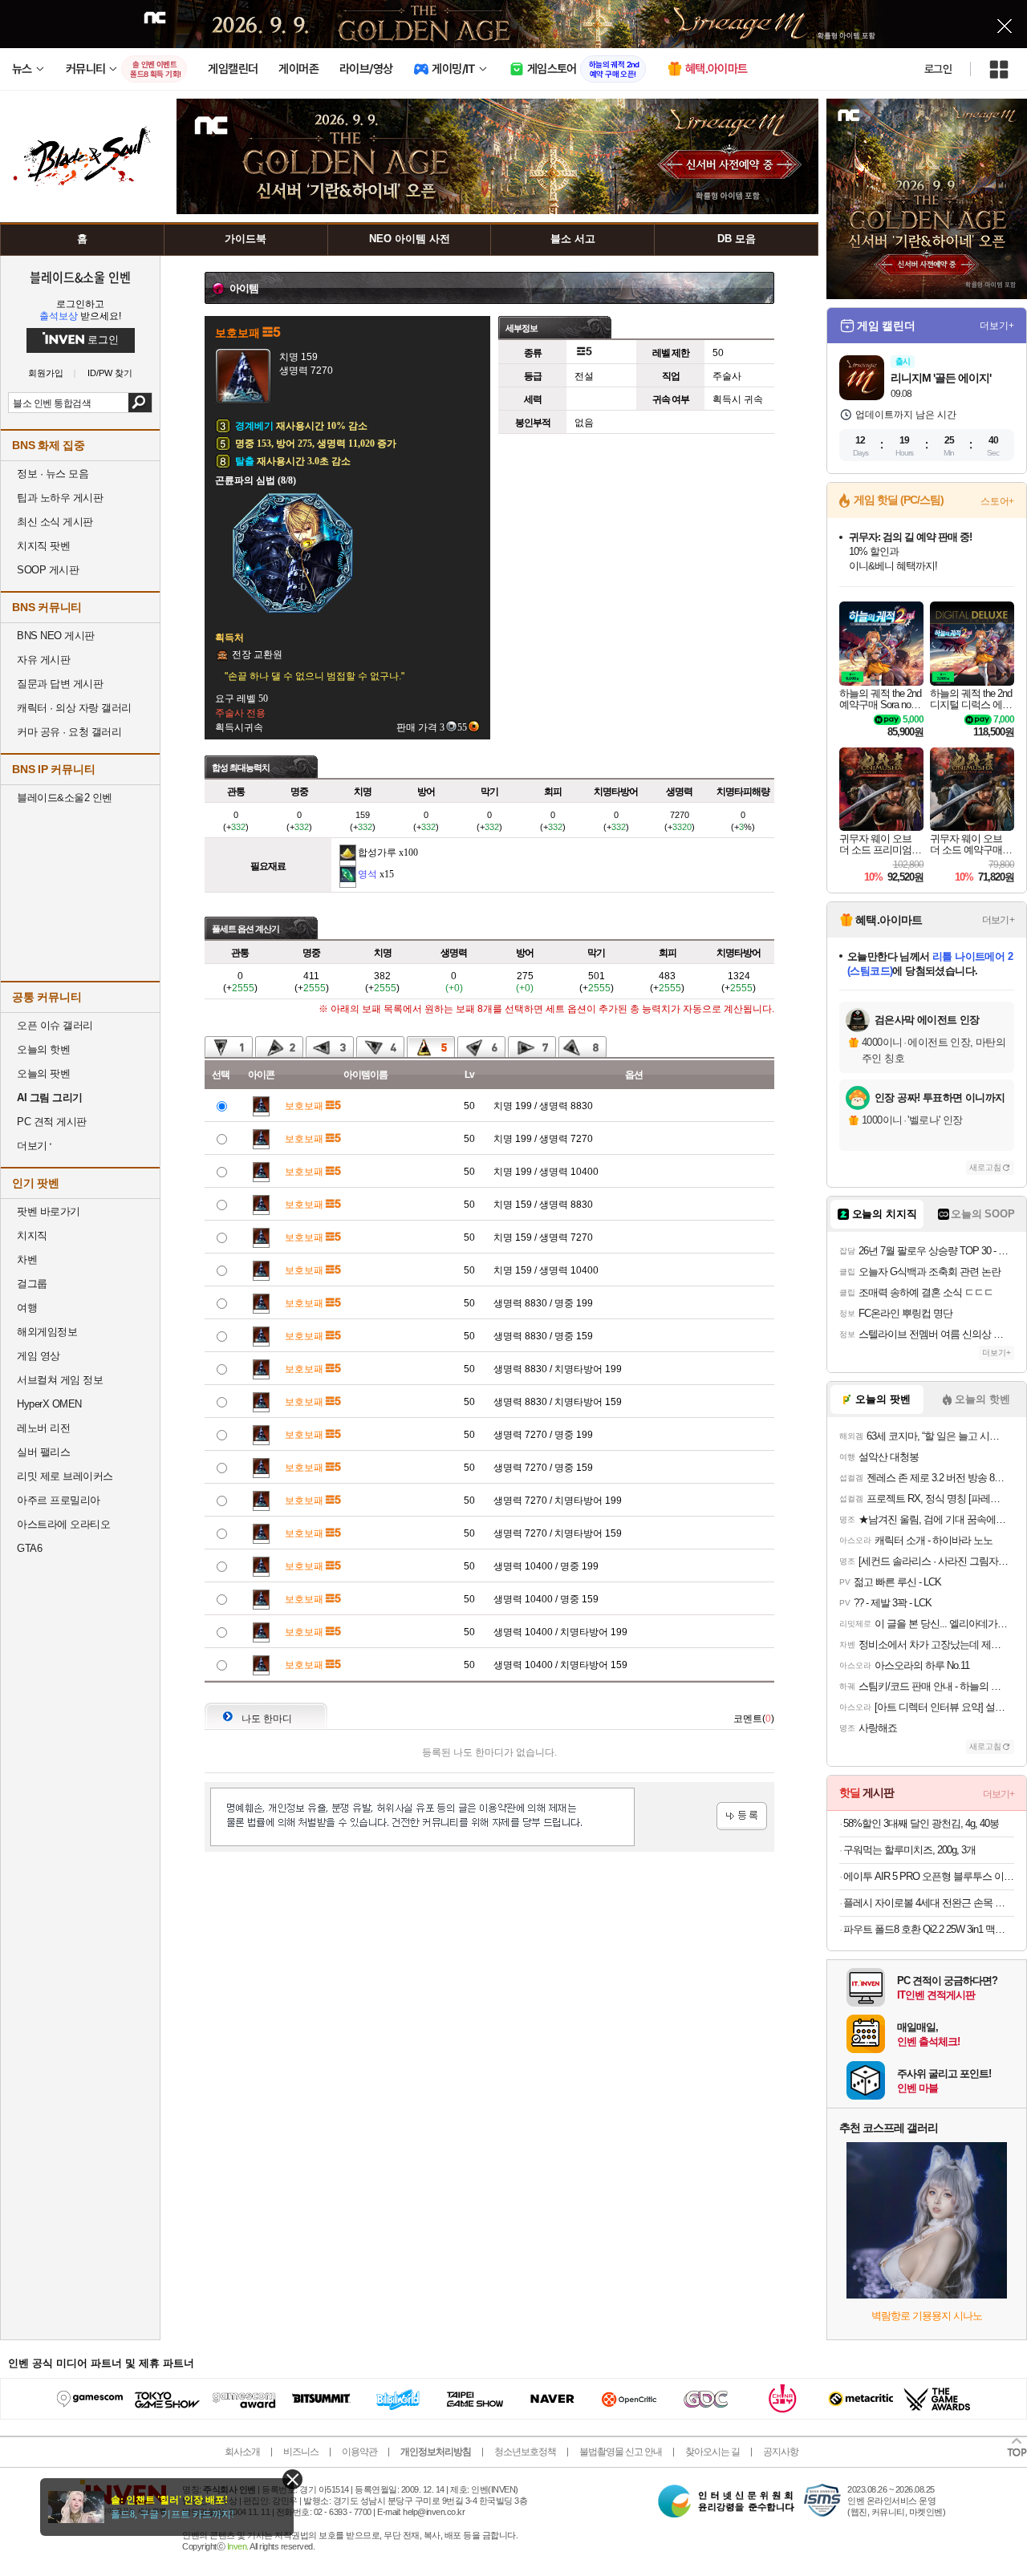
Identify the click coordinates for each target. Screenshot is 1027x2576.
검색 (140, 403)
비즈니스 (301, 2452)
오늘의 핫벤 (43, 1049)
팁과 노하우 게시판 (60, 498)
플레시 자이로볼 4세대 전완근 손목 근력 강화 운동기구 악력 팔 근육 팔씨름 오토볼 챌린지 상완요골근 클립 (929, 1903)
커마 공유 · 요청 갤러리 (69, 732)
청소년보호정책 (525, 2452)
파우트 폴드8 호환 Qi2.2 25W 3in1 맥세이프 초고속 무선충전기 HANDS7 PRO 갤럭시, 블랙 (929, 1929)
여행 (27, 1308)
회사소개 (242, 2452)
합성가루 (377, 853)
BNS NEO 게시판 (56, 636)
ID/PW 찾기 (110, 373)
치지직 (32, 1235)
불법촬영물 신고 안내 (621, 2452)
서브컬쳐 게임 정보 (60, 1380)
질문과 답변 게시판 (60, 684)
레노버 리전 (43, 1428)
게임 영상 (39, 1356)
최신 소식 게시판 (55, 522)
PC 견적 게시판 (52, 1122)
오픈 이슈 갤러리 (55, 1025)
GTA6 (29, 1548)
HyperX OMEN (49, 1404)
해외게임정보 (47, 1332)
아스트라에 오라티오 (63, 1524)
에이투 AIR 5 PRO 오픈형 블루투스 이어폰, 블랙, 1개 (929, 1876)
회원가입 (46, 373)
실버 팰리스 (43, 1452)
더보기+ (997, 326)
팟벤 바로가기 (49, 1211)
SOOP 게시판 (48, 570)
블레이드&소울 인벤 (80, 277)
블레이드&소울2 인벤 (65, 798)
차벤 (27, 1260)
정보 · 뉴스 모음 (53, 474)
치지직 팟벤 (43, 546)
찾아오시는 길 (712, 2452)
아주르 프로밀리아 (59, 1500)
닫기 (292, 2479)
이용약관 (359, 2452)
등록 (742, 1816)
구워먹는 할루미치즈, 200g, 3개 (909, 1850)
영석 (367, 874)
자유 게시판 (43, 660)
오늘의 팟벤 (43, 1073)
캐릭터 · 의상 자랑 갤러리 (74, 708)
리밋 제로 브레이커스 (65, 1476)
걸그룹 (32, 1284)
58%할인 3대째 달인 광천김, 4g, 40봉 (921, 1823)
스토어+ (997, 501)
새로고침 (985, 1167)
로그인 (938, 69)
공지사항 (781, 2452)
